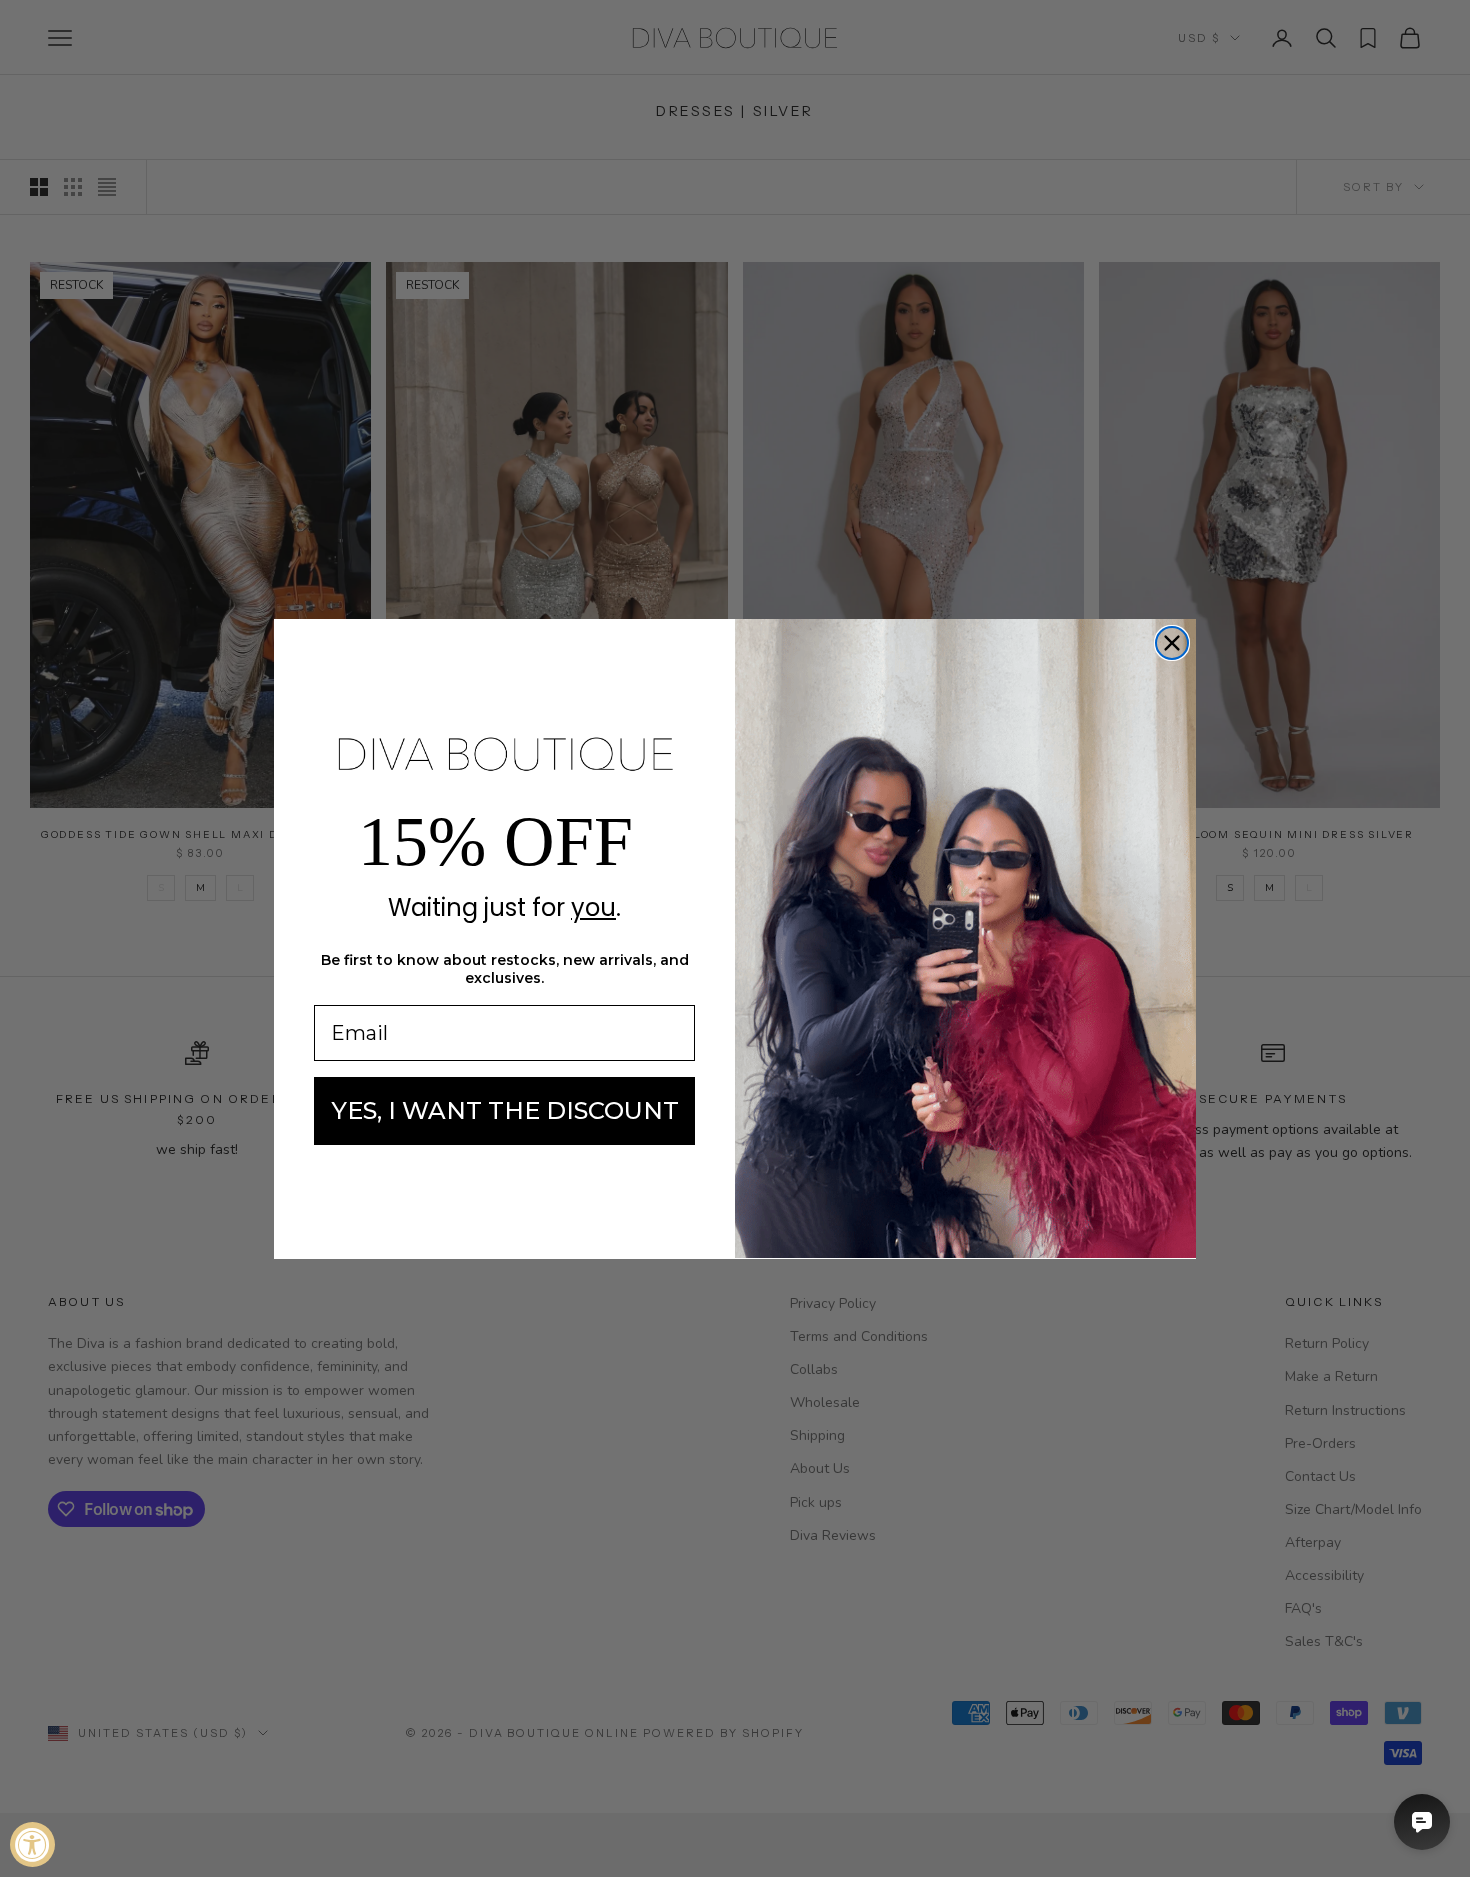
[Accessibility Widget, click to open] (32, 1844)
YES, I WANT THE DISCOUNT (505, 1110)
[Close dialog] (1172, 643)
